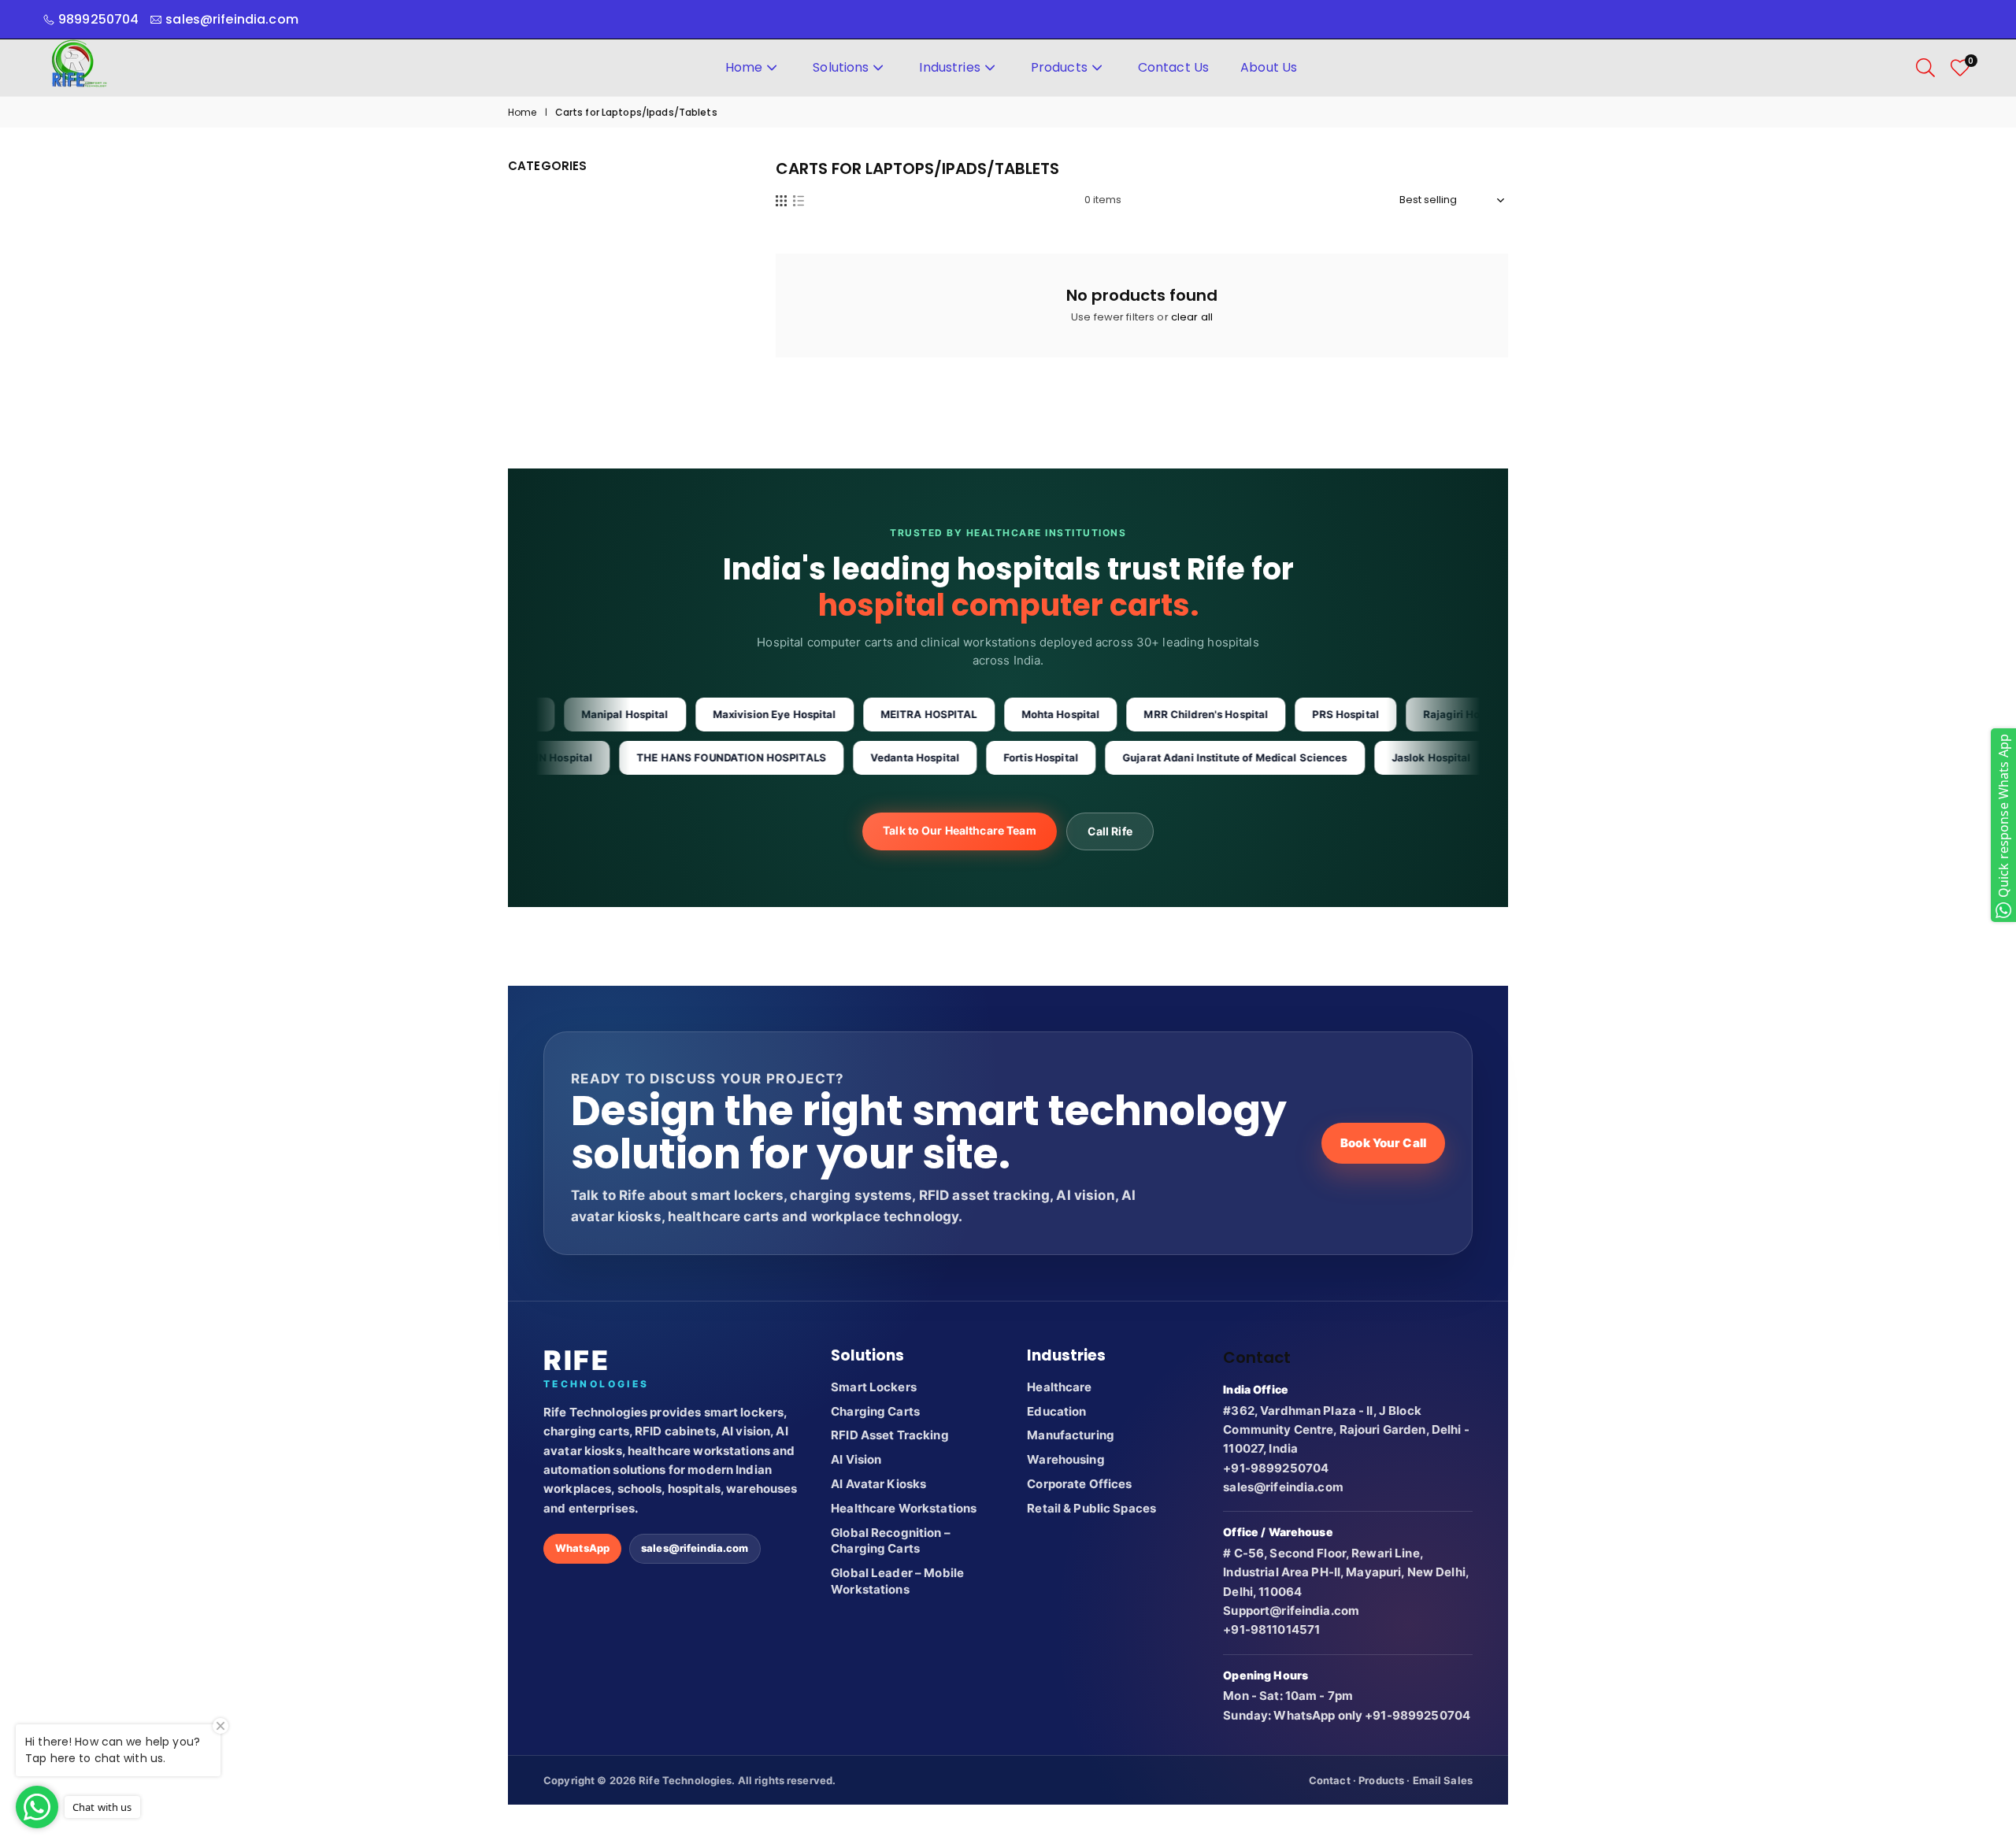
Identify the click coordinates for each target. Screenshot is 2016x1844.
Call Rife (1110, 831)
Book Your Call (1383, 1143)
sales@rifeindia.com (695, 1548)
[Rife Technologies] (79, 67)
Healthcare (1059, 1387)
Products (1059, 67)
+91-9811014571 (1271, 1629)
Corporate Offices (1079, 1484)
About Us (1269, 67)
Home (744, 67)
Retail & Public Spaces (1091, 1508)
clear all (1192, 317)
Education (1056, 1411)
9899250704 (98, 19)
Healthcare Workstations (904, 1508)
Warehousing (1065, 1459)
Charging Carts (875, 1411)
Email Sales (1443, 1780)
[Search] (1925, 68)
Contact (1330, 1780)
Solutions (841, 67)
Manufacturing (1071, 1435)
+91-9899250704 (1276, 1468)
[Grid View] (781, 200)
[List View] (799, 200)
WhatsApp (582, 1548)
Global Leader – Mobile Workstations (897, 1581)
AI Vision (856, 1459)
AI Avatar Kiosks (878, 1484)
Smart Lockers (874, 1387)
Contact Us (1173, 67)
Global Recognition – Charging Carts (891, 1541)
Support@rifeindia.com (1291, 1611)
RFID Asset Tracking (889, 1435)
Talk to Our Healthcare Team (960, 830)
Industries (949, 67)
